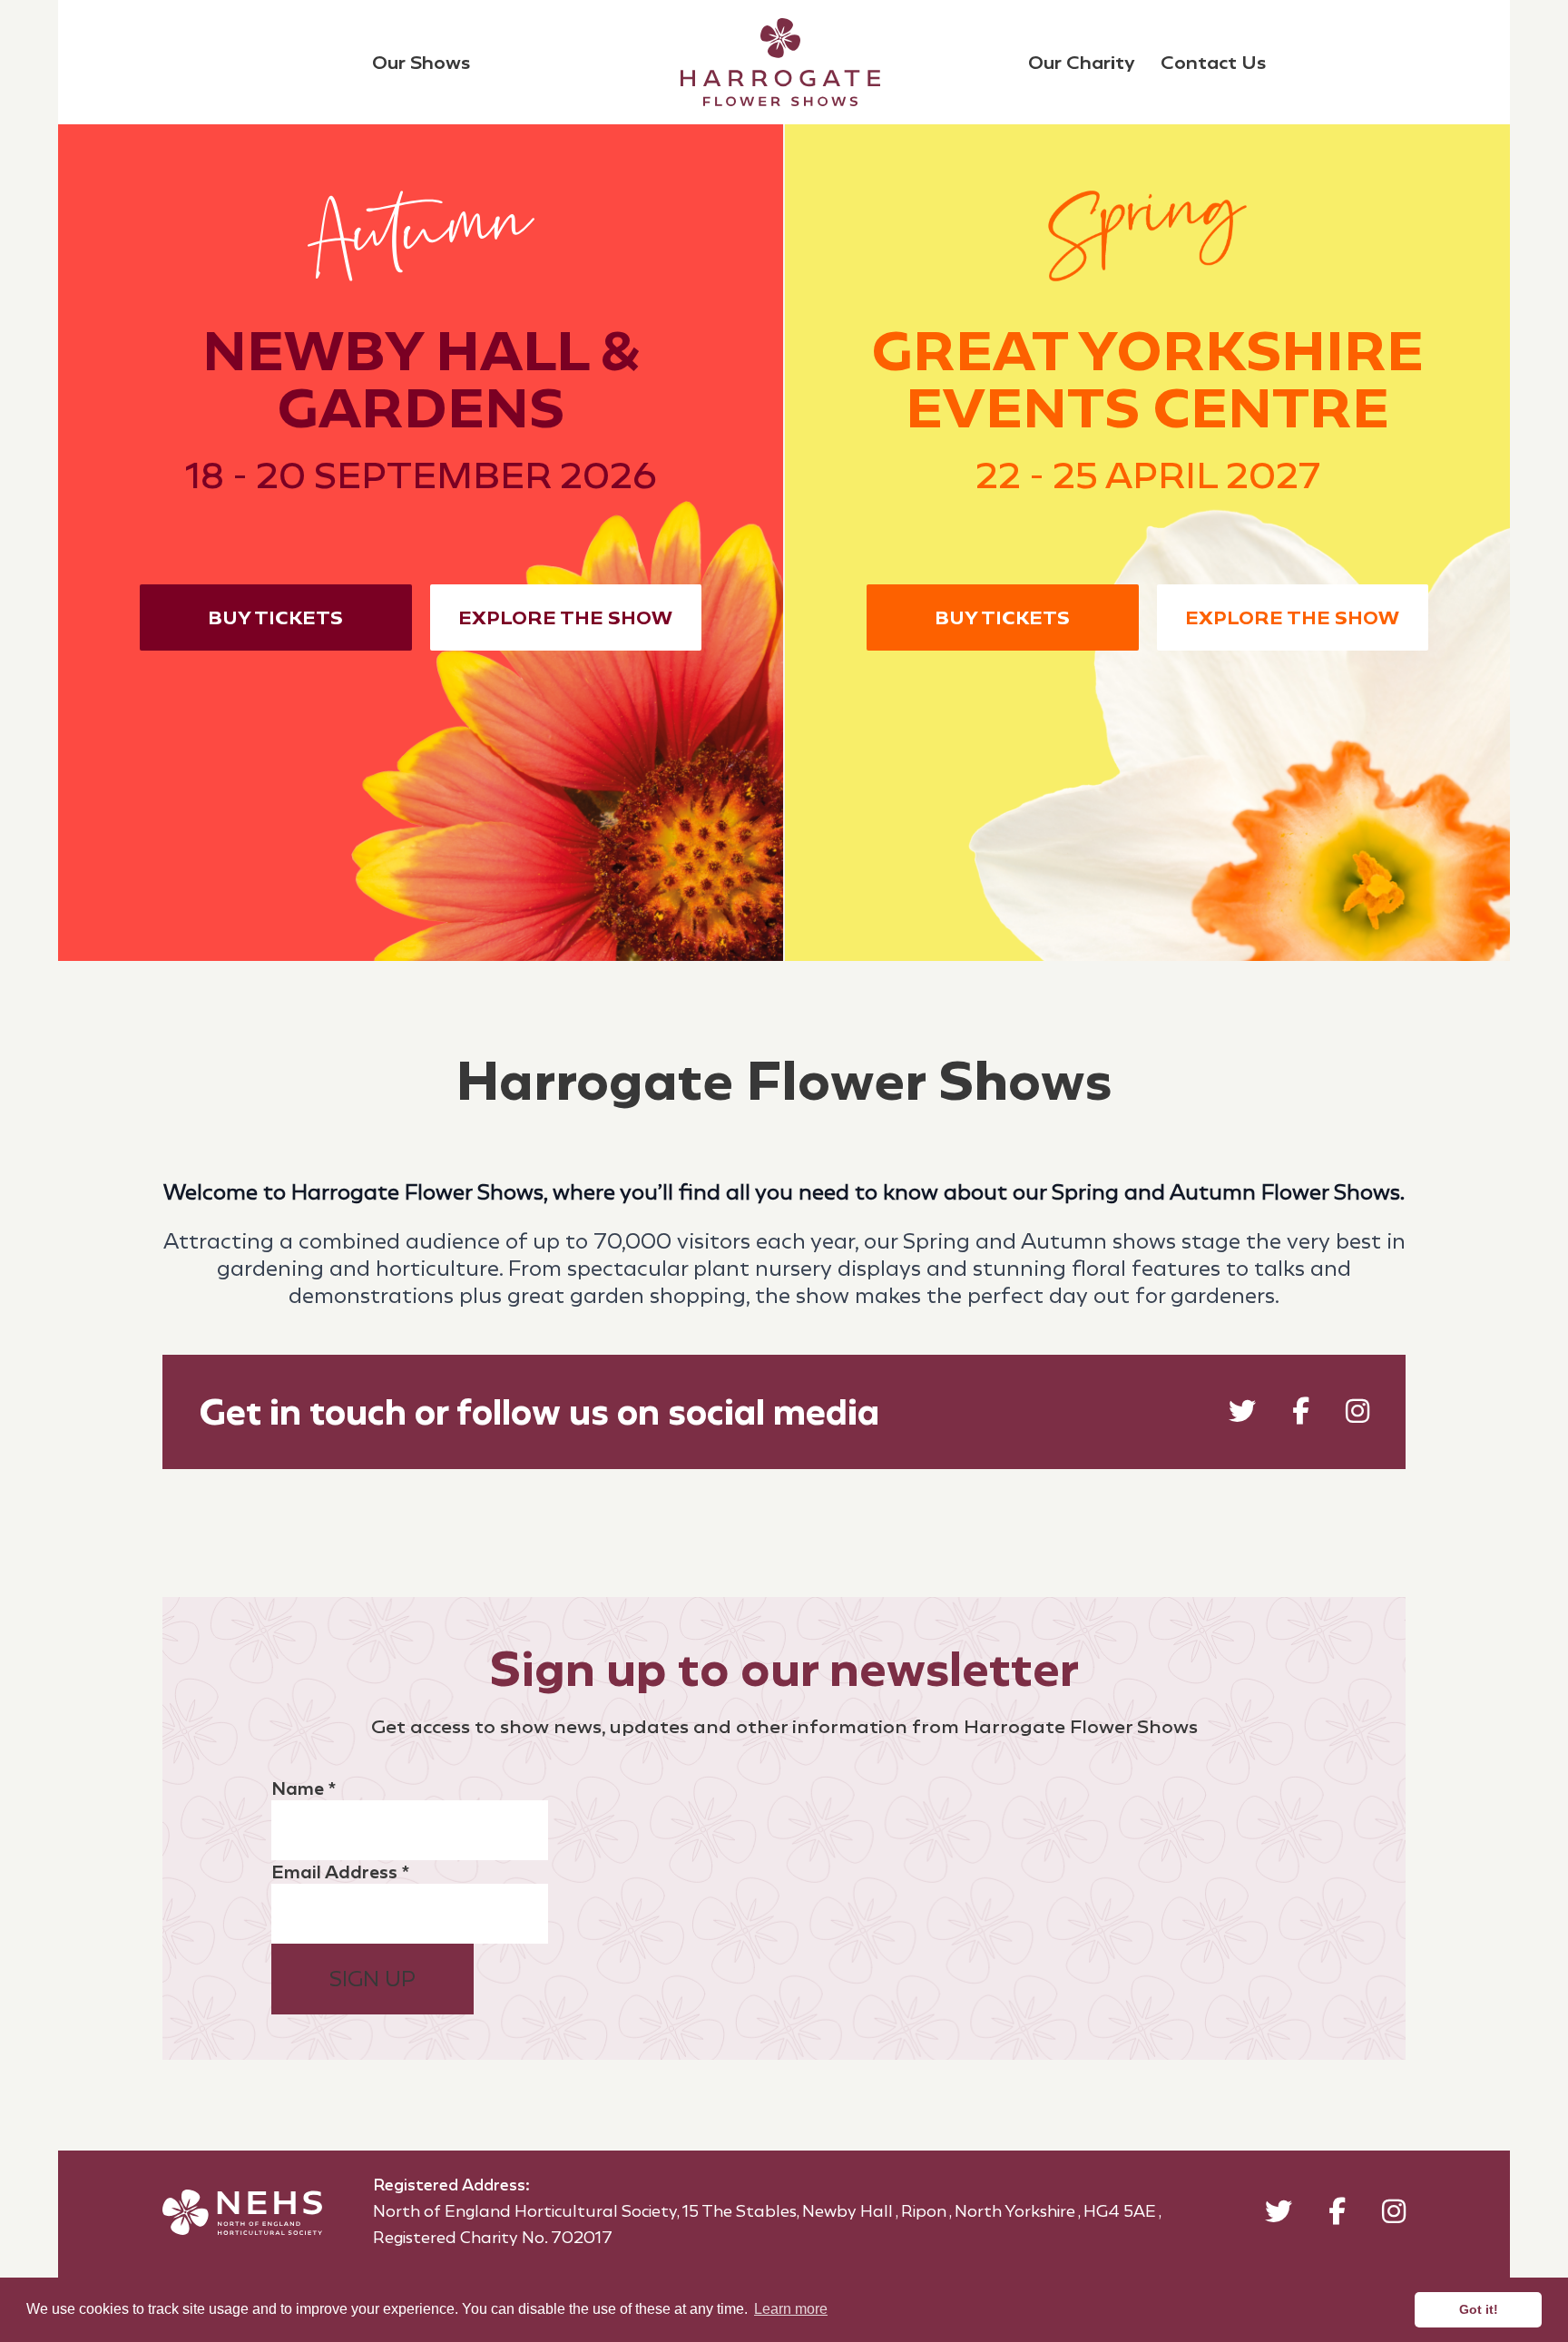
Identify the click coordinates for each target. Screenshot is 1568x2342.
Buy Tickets (275, 617)
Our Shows (421, 62)
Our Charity (1082, 62)
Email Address (340, 1872)
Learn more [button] (791, 2309)
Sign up (372, 1979)
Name (304, 1788)
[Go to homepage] (780, 62)
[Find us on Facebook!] (1301, 1415)
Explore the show (565, 617)
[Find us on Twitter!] (1242, 1415)
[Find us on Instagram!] (1357, 1415)
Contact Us (1213, 62)
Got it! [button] (1479, 2309)
